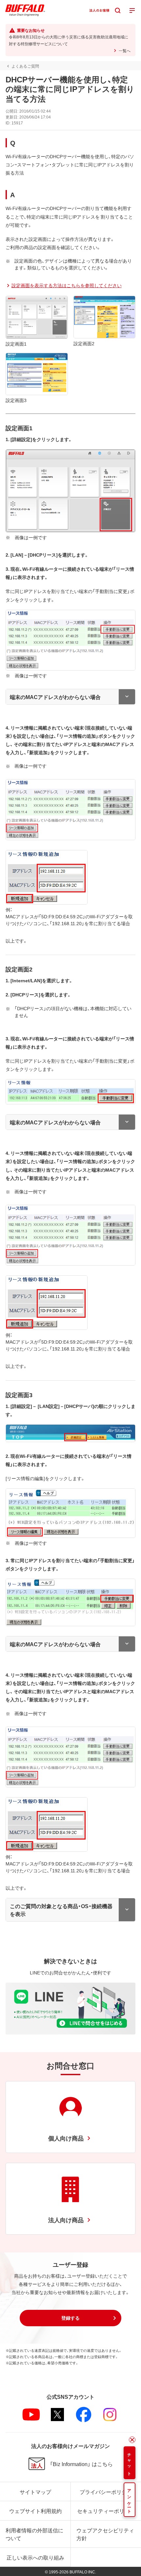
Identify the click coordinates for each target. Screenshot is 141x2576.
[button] (70, 2318)
